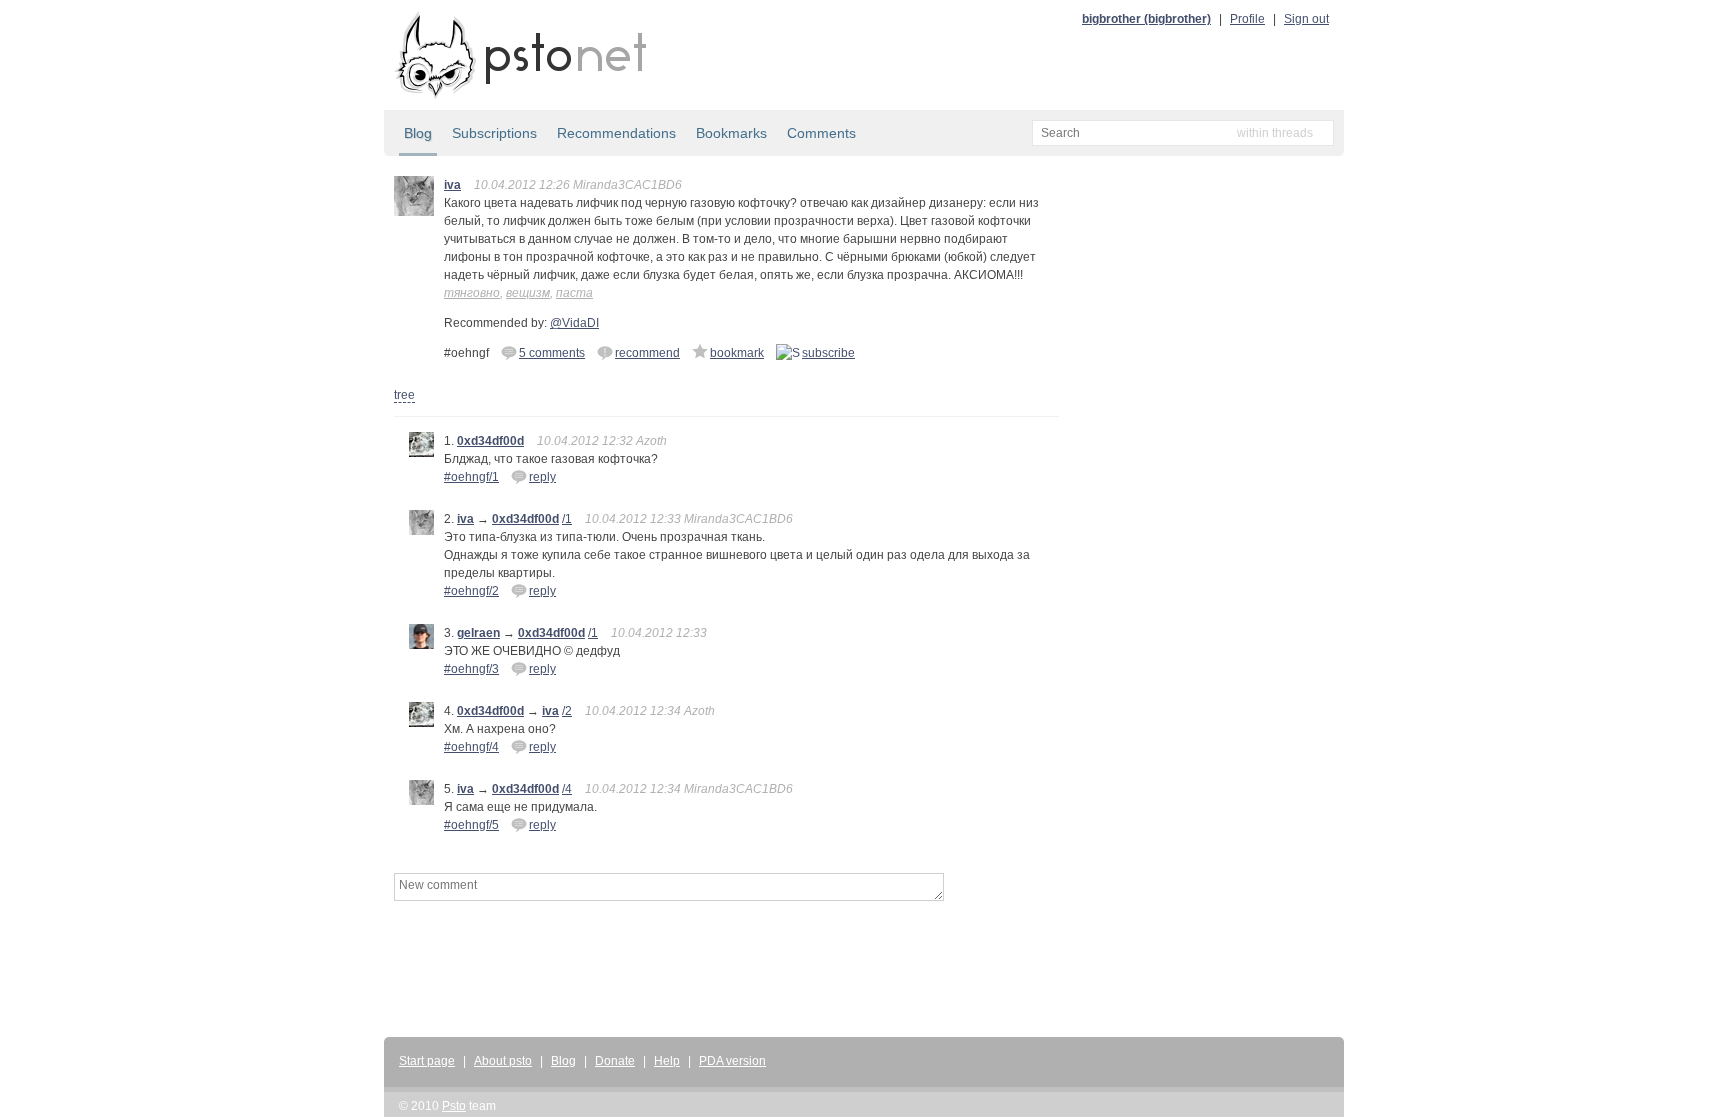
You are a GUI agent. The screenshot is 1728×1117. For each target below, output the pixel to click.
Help (667, 1061)
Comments (821, 133)
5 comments (552, 353)
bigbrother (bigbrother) (1146, 19)
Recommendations (616, 133)
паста (574, 293)
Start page (427, 1061)
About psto (503, 1061)
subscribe (828, 353)
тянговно (472, 293)
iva (452, 185)
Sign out (1306, 19)
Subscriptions (494, 133)
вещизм (528, 293)
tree (404, 395)
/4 (567, 789)
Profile (1247, 19)
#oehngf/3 (471, 669)
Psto (454, 1106)
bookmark (737, 353)
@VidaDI (574, 323)
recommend (647, 353)
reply (542, 477)
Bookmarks (731, 133)
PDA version (732, 1061)
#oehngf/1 (471, 477)
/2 (567, 711)
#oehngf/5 (471, 825)
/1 (567, 519)
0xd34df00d (490, 441)
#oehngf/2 (471, 591)
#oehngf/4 (471, 747)
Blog (418, 133)
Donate (615, 1061)
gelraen (478, 633)
